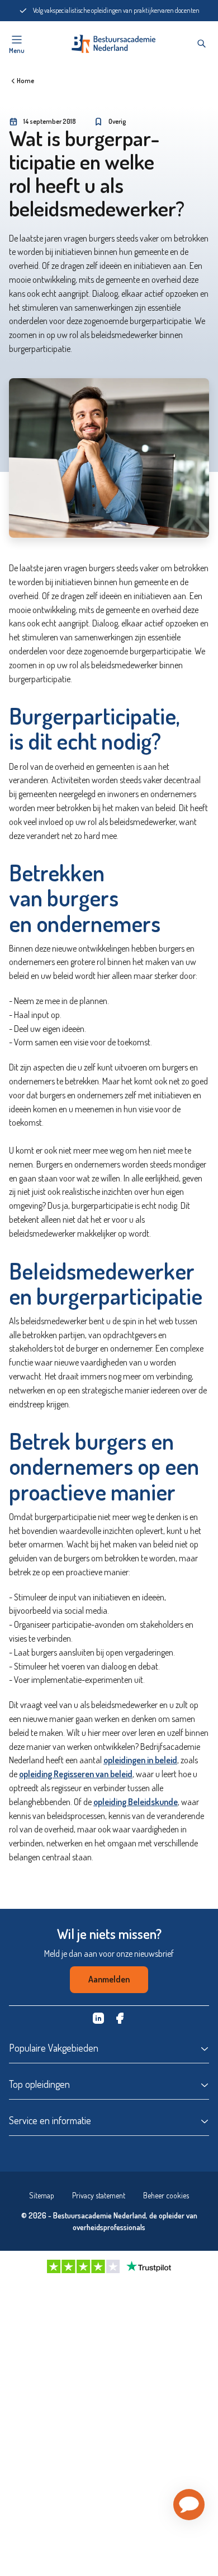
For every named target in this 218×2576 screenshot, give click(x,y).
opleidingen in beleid (140, 1760)
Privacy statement (99, 2195)
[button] (189, 2505)
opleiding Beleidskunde (136, 1802)
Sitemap (42, 2195)
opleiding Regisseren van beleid (76, 1774)
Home (25, 81)
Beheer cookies (166, 2195)
